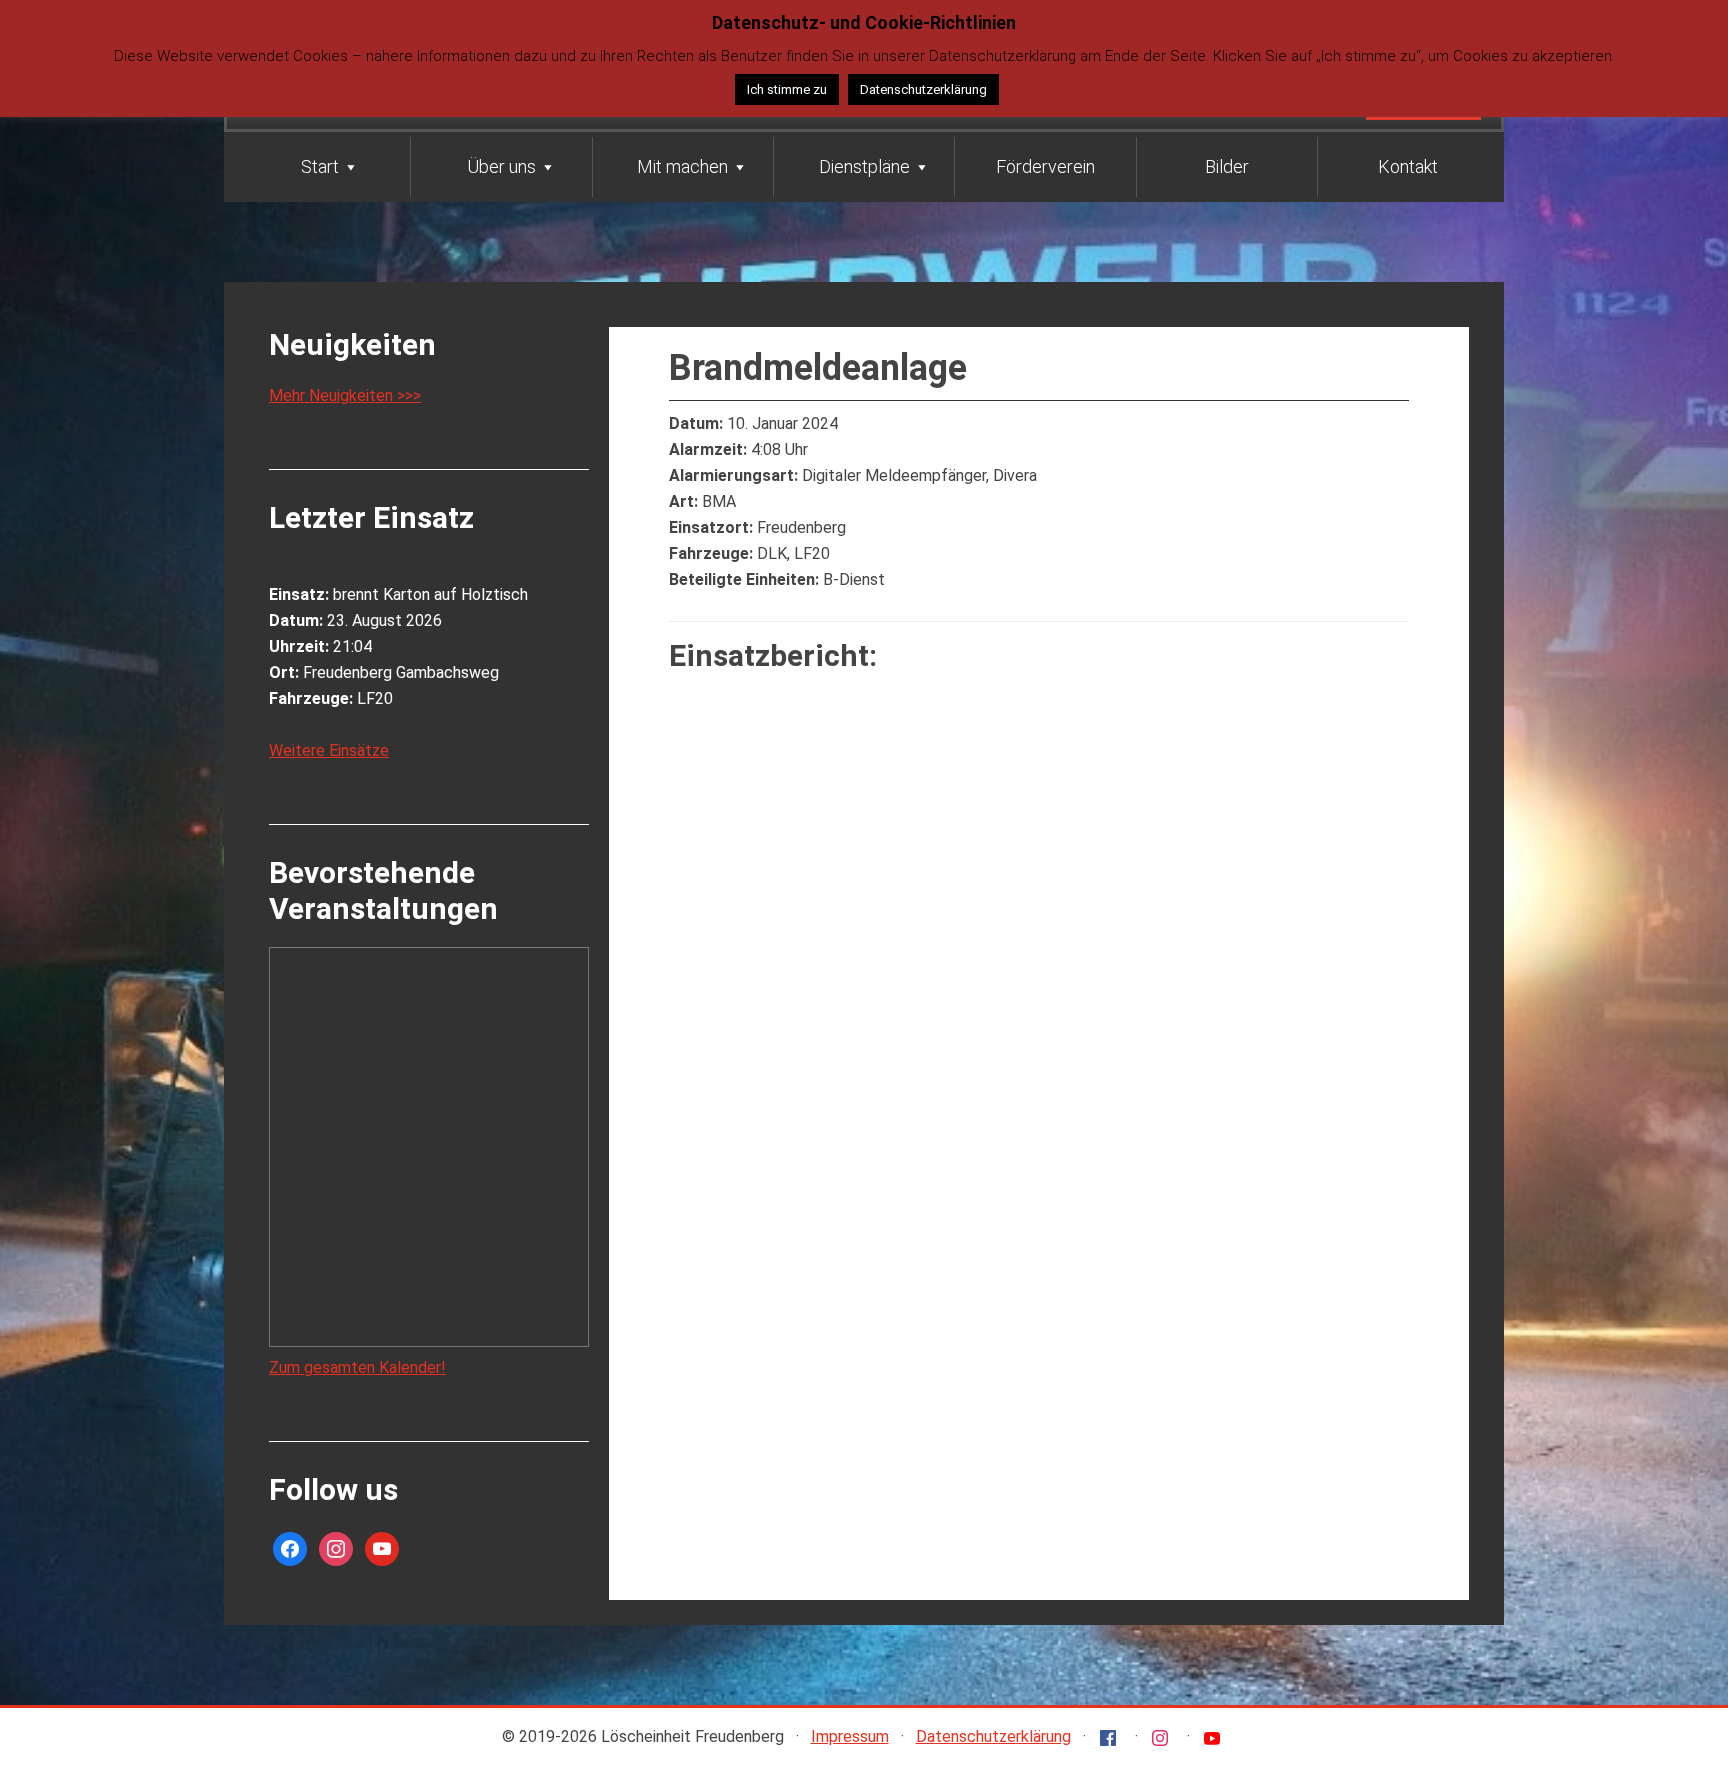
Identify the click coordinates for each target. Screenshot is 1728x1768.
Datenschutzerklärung (993, 1736)
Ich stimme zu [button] (787, 89)
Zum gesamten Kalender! (357, 1367)
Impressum (850, 1736)
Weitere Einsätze (329, 750)
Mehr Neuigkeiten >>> (345, 395)
